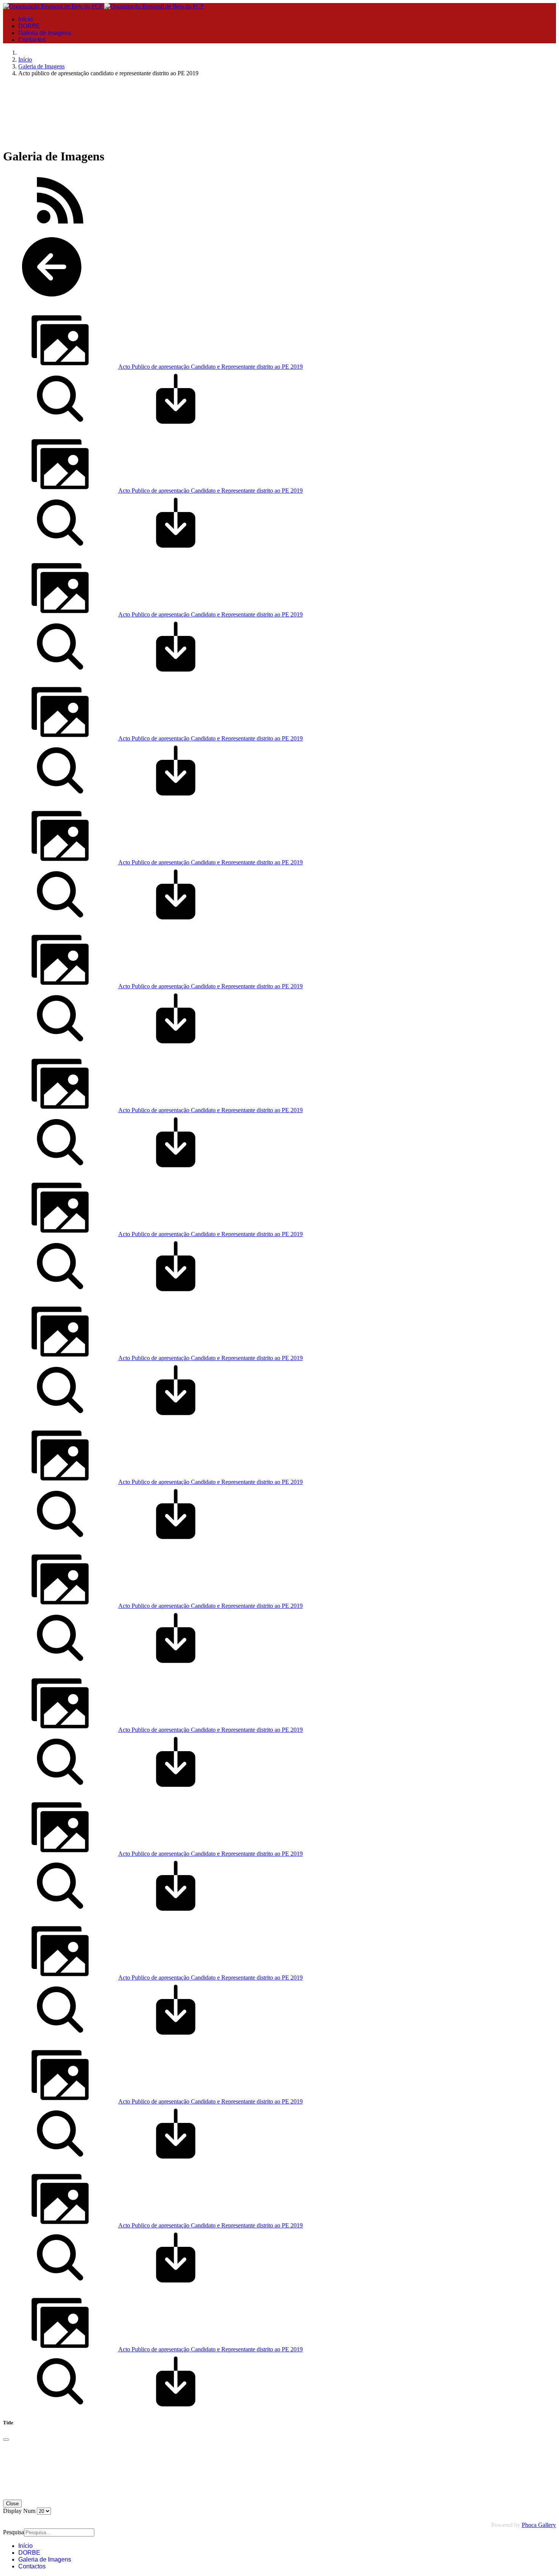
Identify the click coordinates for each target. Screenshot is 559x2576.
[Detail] (60, 425)
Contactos (32, 40)
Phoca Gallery (539, 2525)
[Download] (176, 425)
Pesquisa (13, 2532)
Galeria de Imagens (45, 33)
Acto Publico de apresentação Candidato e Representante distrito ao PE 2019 (210, 367)
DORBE (29, 26)
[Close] (6, 2440)
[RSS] (60, 227)
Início (25, 19)
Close (12, 2504)
